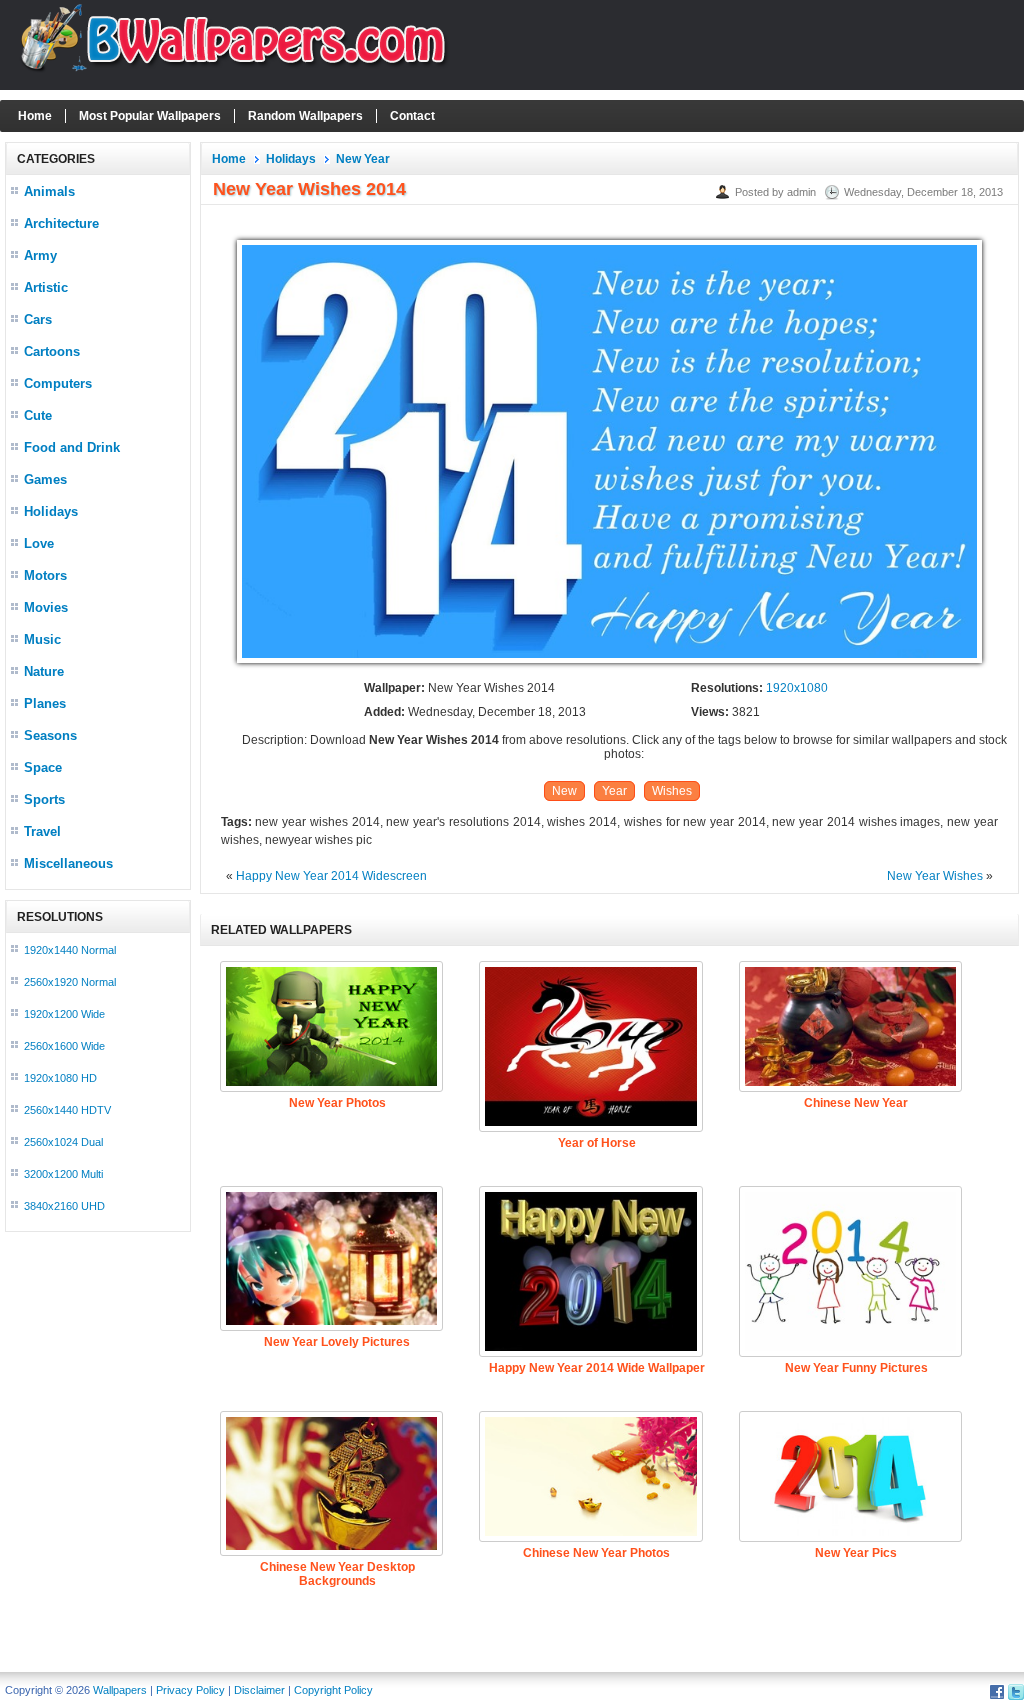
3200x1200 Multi (63, 1174)
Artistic (46, 287)
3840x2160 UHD (64, 1206)
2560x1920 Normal (70, 982)
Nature (44, 671)
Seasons (50, 735)
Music (42, 639)
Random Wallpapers (305, 116)
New (564, 791)
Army (40, 255)
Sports (44, 799)
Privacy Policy (190, 1690)
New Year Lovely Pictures (337, 1342)
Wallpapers (120, 1690)
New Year (363, 159)
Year (614, 791)
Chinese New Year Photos (596, 1553)
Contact (412, 116)
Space (43, 767)
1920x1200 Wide (64, 1014)
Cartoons (52, 351)
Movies (46, 607)
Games (45, 479)
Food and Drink (72, 447)
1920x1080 (797, 688)
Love (39, 543)
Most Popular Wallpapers (150, 116)
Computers (58, 383)
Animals (49, 191)
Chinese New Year (856, 1103)
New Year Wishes (935, 876)
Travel (42, 831)
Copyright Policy (333, 1690)
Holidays (51, 511)
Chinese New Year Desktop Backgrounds (337, 1574)
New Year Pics (856, 1553)
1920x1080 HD (60, 1078)
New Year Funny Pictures (856, 1368)
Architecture (61, 223)
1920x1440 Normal (70, 950)
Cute (38, 415)
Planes (45, 703)
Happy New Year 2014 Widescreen (331, 876)
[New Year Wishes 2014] (609, 664)
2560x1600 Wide (64, 1046)
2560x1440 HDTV (67, 1110)
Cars (38, 319)
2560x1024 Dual (63, 1142)
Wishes (672, 791)
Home (35, 116)
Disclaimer (259, 1690)
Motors (45, 575)
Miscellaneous (68, 863)
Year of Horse (597, 1143)
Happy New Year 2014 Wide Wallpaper (597, 1368)
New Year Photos (337, 1103)
